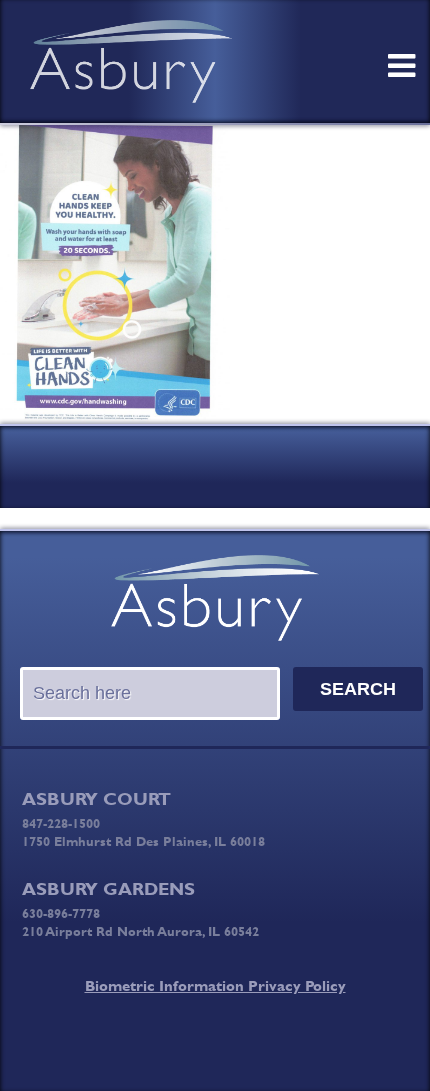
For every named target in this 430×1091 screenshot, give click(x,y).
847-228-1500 (61, 823)
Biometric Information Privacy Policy (215, 985)
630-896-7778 (61, 913)
